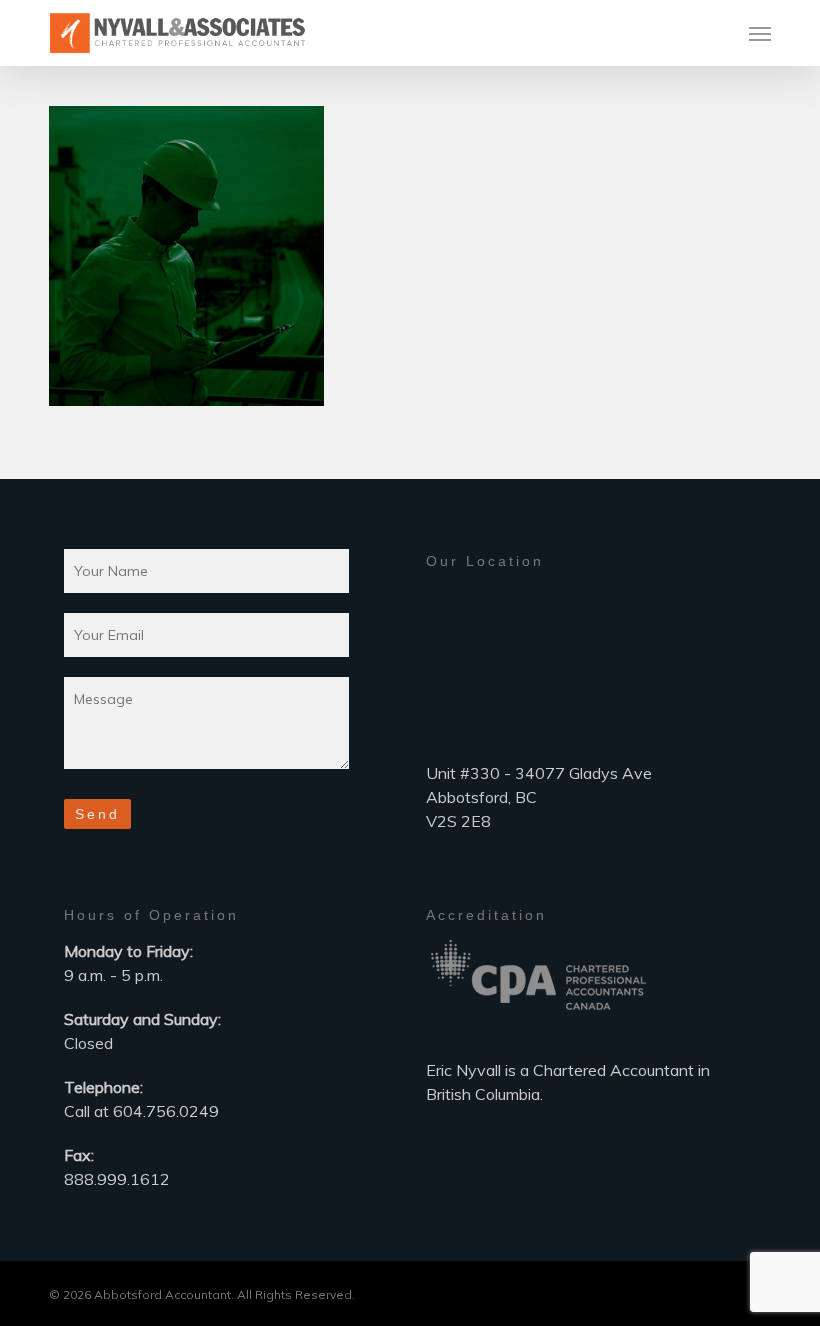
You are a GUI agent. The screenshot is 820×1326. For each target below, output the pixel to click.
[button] (760, 33)
